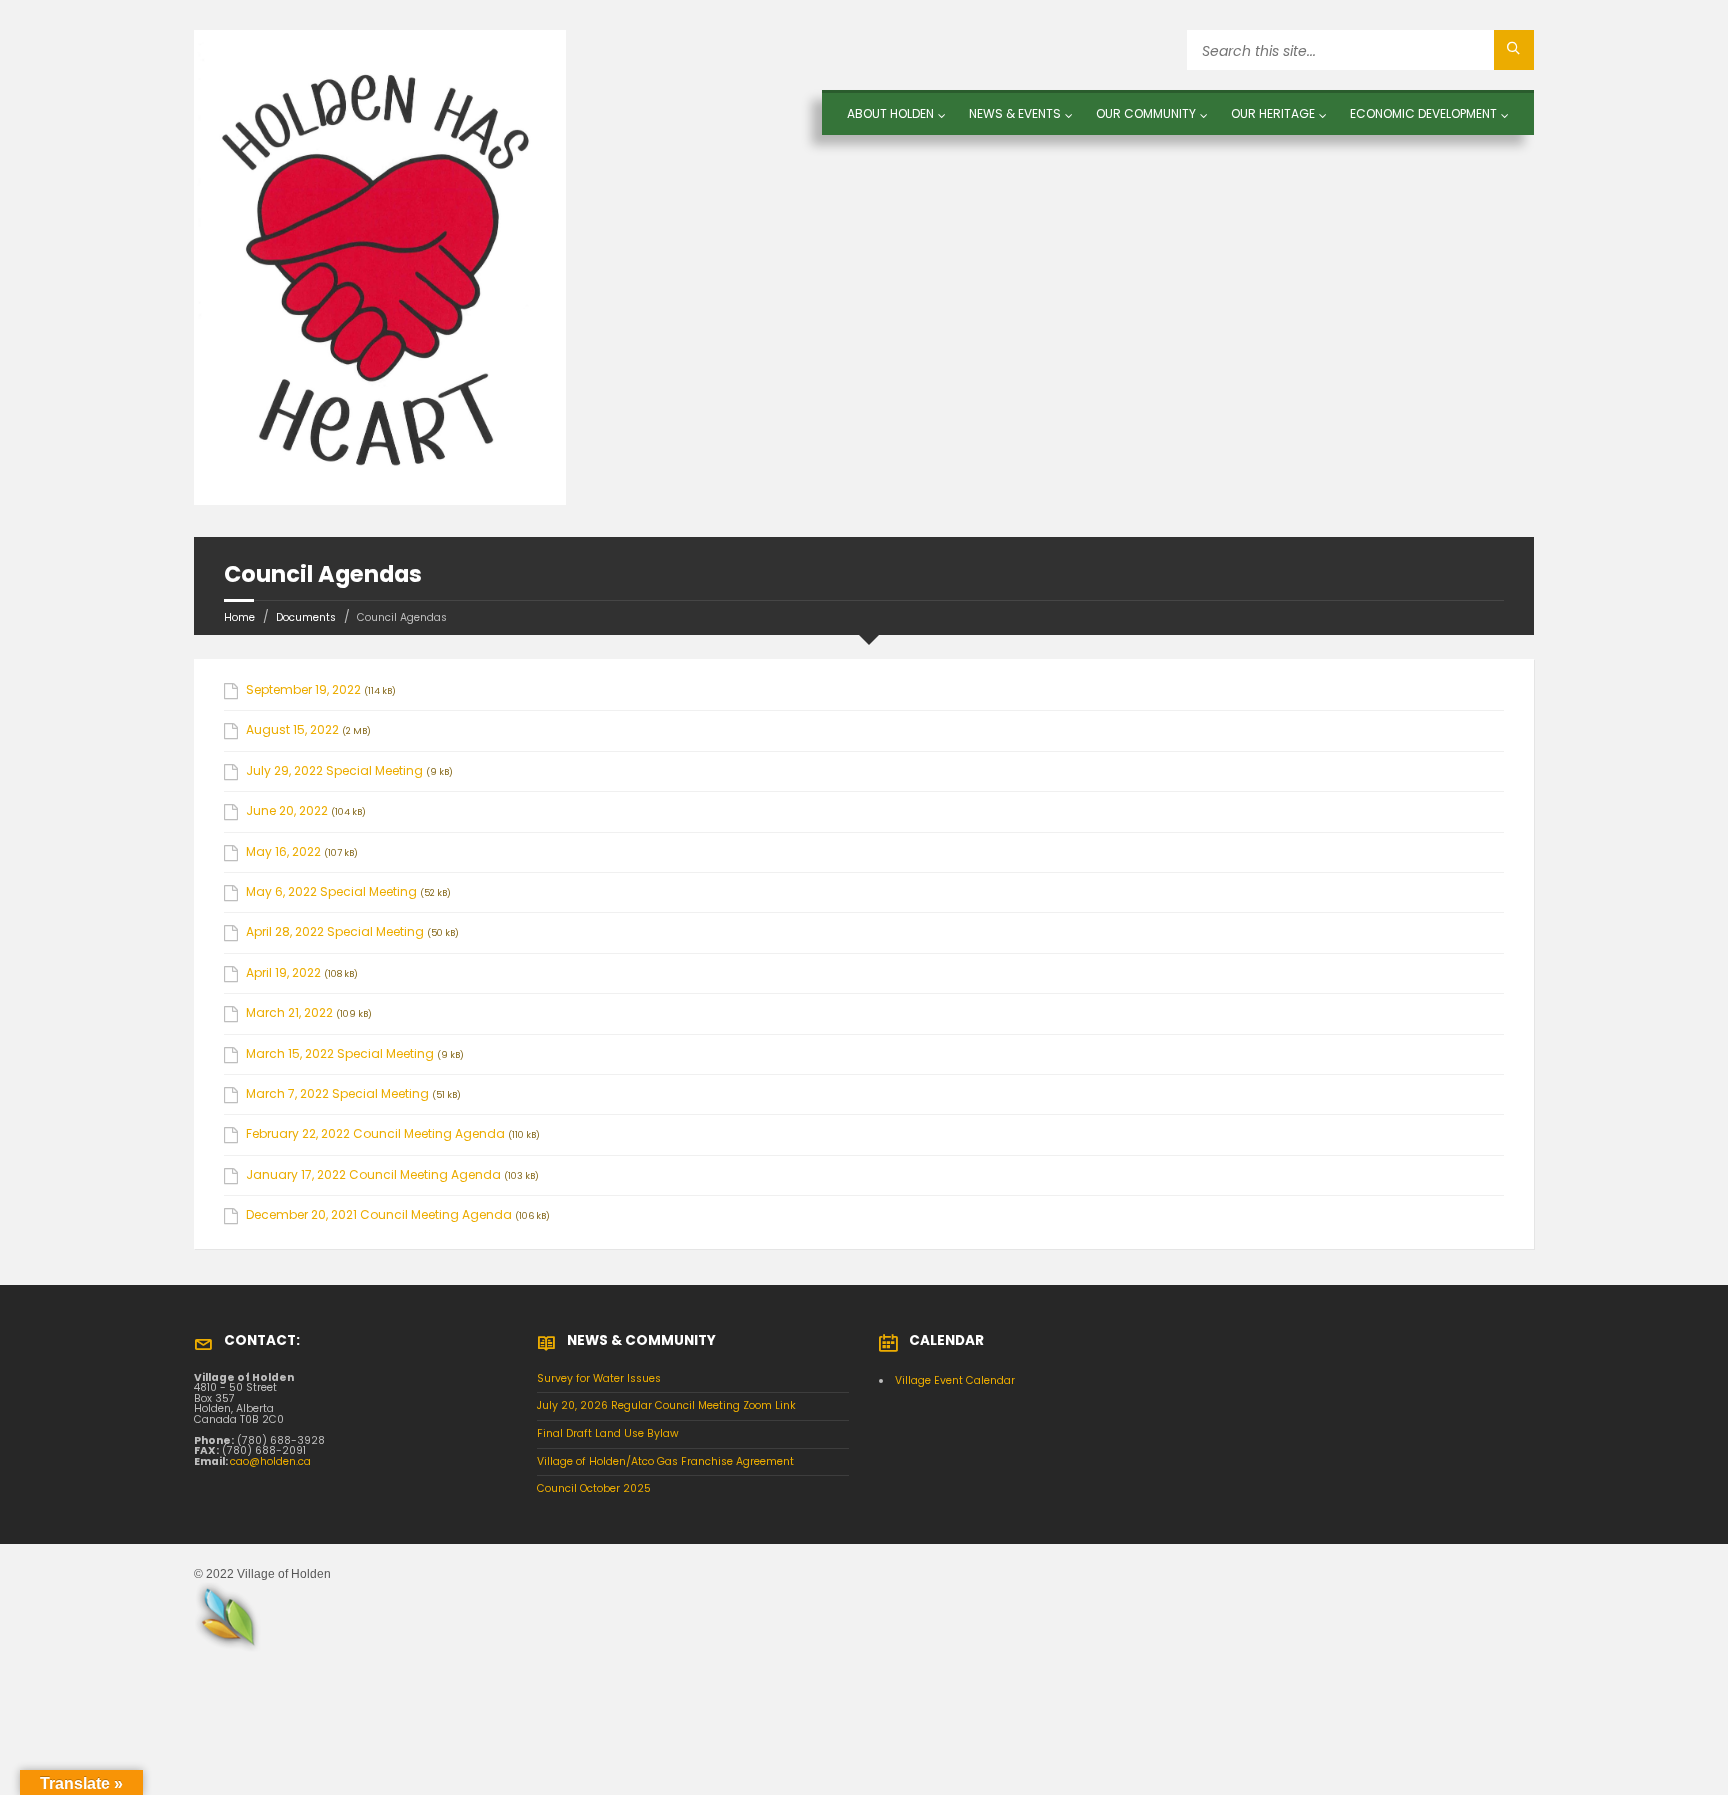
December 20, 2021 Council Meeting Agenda (379, 1215)
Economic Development (1423, 113)
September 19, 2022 (303, 690)
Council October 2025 (594, 1488)
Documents (306, 617)
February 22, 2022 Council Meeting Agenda (375, 1134)
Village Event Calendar (955, 1380)
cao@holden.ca (270, 1461)
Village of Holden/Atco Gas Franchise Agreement (665, 1461)
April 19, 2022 (283, 973)
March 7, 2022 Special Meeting (337, 1094)
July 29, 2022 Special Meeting (334, 771)
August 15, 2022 (292, 730)
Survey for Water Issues (599, 1378)
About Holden (890, 113)
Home (239, 617)
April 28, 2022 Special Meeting (335, 932)
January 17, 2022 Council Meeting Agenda (373, 1175)
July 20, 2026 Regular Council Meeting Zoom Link (666, 1405)
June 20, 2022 (287, 811)
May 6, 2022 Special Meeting (331, 892)
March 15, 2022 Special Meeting (340, 1054)
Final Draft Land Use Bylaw (608, 1433)
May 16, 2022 (283, 852)
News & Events (1015, 113)
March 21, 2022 (289, 1013)
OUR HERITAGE (1273, 113)
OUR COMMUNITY (1146, 113)
